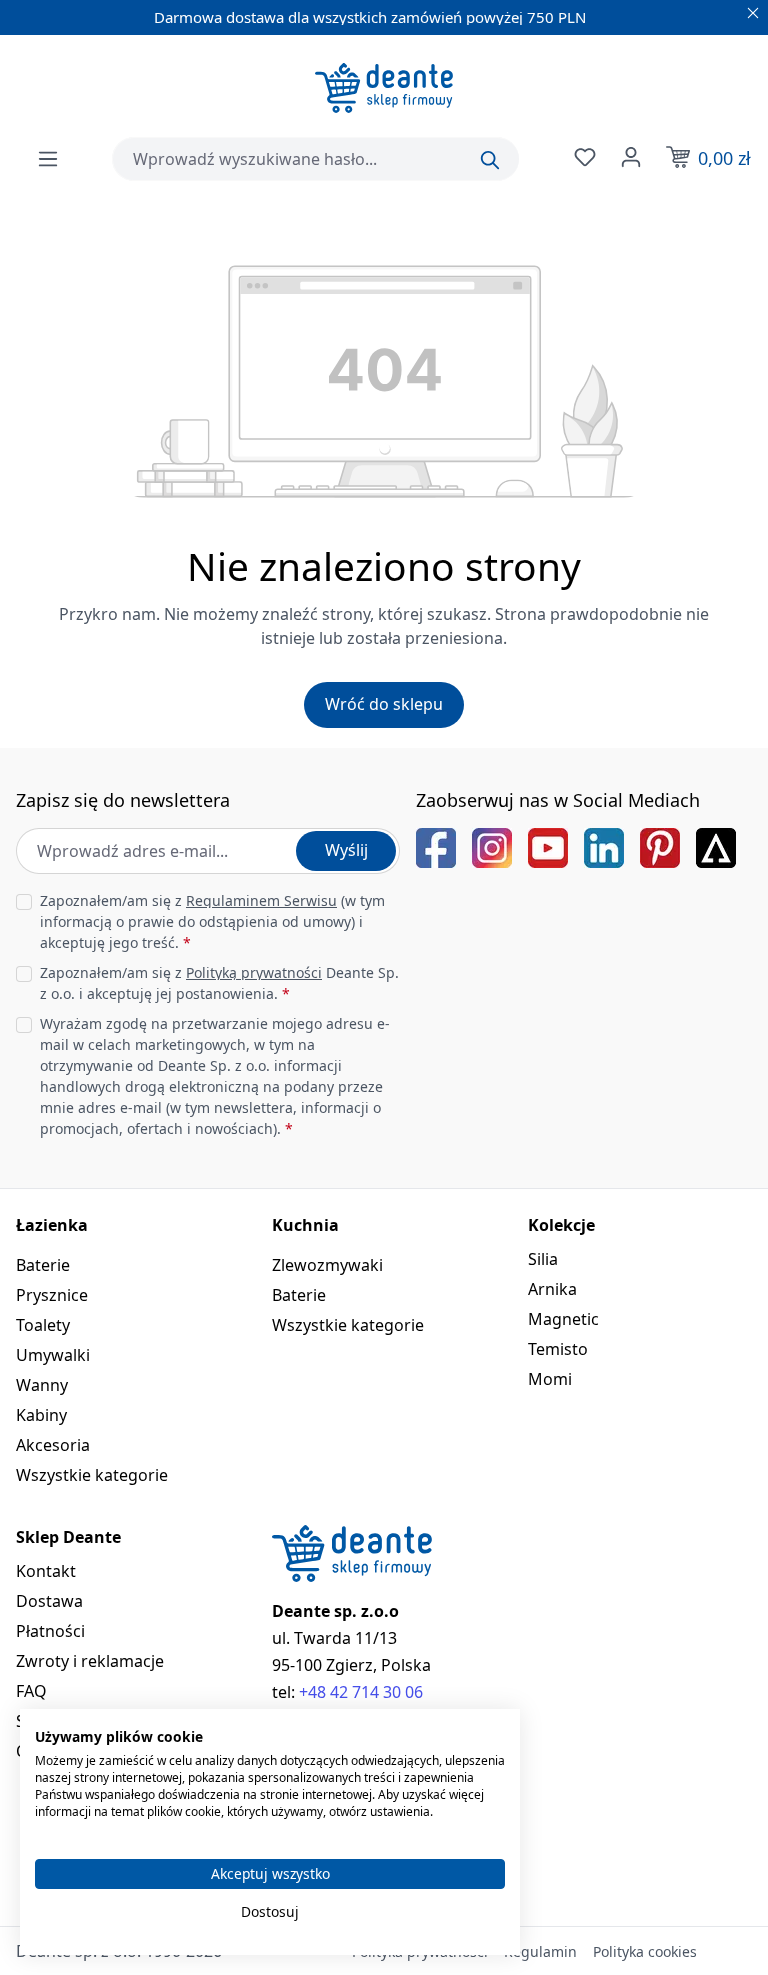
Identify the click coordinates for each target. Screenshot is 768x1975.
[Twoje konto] (629, 157)
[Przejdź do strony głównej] (384, 88)
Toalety (43, 1325)
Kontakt (46, 1571)
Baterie (43, 1265)
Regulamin (540, 1951)
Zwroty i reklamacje (90, 1661)
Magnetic (563, 1319)
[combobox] (315, 159)
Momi (550, 1379)
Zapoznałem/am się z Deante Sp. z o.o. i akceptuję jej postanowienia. (219, 983)
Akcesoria (53, 1445)
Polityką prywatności (254, 972)
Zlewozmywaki (327, 1265)
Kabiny (41, 1415)
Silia (543, 1259)
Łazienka (52, 1225)
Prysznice (52, 1295)
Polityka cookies (645, 1951)
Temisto (558, 1349)
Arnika (552, 1289)
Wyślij (346, 850)
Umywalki (53, 1355)
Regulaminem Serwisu (261, 900)
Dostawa (49, 1601)
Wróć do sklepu (384, 704)
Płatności (50, 1631)
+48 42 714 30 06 (361, 1692)
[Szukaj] (490, 160)
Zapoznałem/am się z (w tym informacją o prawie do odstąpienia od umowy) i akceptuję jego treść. (212, 921)
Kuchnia (305, 1225)
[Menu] (48, 159)
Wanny (42, 1385)
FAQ (31, 1691)
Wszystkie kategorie (92, 1475)
